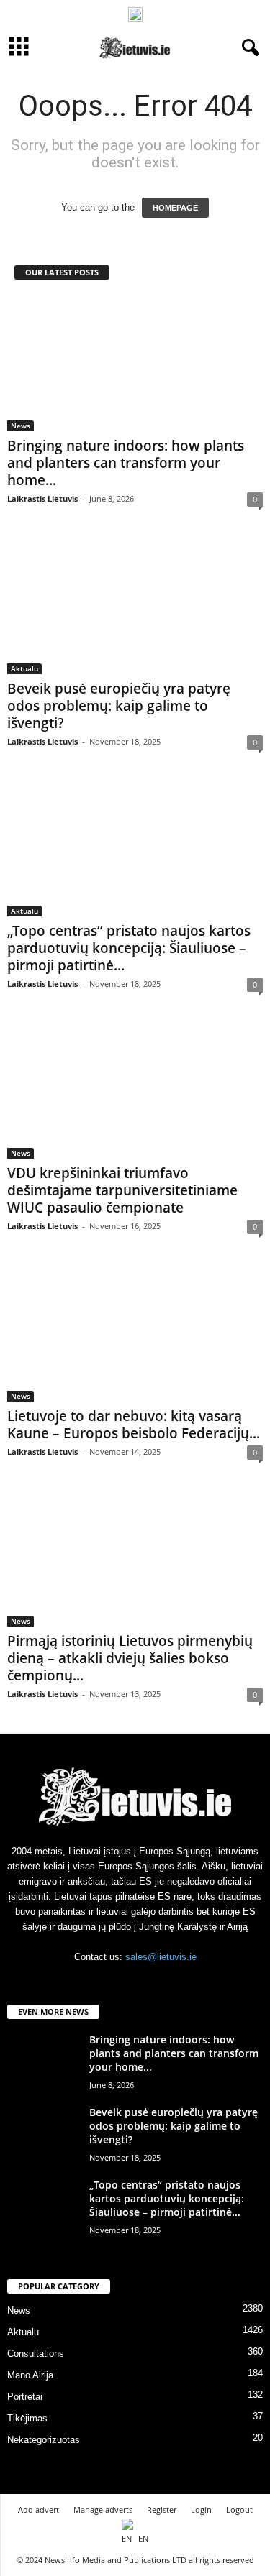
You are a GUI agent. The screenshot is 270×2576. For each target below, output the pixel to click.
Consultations (36, 2354)
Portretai (25, 2397)
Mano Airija (30, 2375)
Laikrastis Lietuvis (42, 498)
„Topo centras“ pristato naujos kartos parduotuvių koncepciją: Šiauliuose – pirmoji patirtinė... (129, 948)
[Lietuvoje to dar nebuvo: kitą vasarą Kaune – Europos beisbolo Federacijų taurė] (135, 1333)
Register (162, 2510)
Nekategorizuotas (44, 2440)
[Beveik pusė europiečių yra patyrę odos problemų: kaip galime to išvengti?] (135, 606)
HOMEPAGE (175, 208)
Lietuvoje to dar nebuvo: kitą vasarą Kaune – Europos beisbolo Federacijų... (134, 1425)
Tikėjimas (27, 2418)
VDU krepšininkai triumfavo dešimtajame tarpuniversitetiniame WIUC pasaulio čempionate (122, 1190)
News (21, 425)
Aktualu (24, 668)
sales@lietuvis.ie (161, 1957)
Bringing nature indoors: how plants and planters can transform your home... (126, 463)
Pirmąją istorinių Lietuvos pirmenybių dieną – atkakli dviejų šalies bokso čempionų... (130, 1658)
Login (201, 2510)
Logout (239, 2510)
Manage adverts (103, 2510)
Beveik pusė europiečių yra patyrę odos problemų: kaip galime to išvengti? (119, 706)
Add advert (39, 2510)
